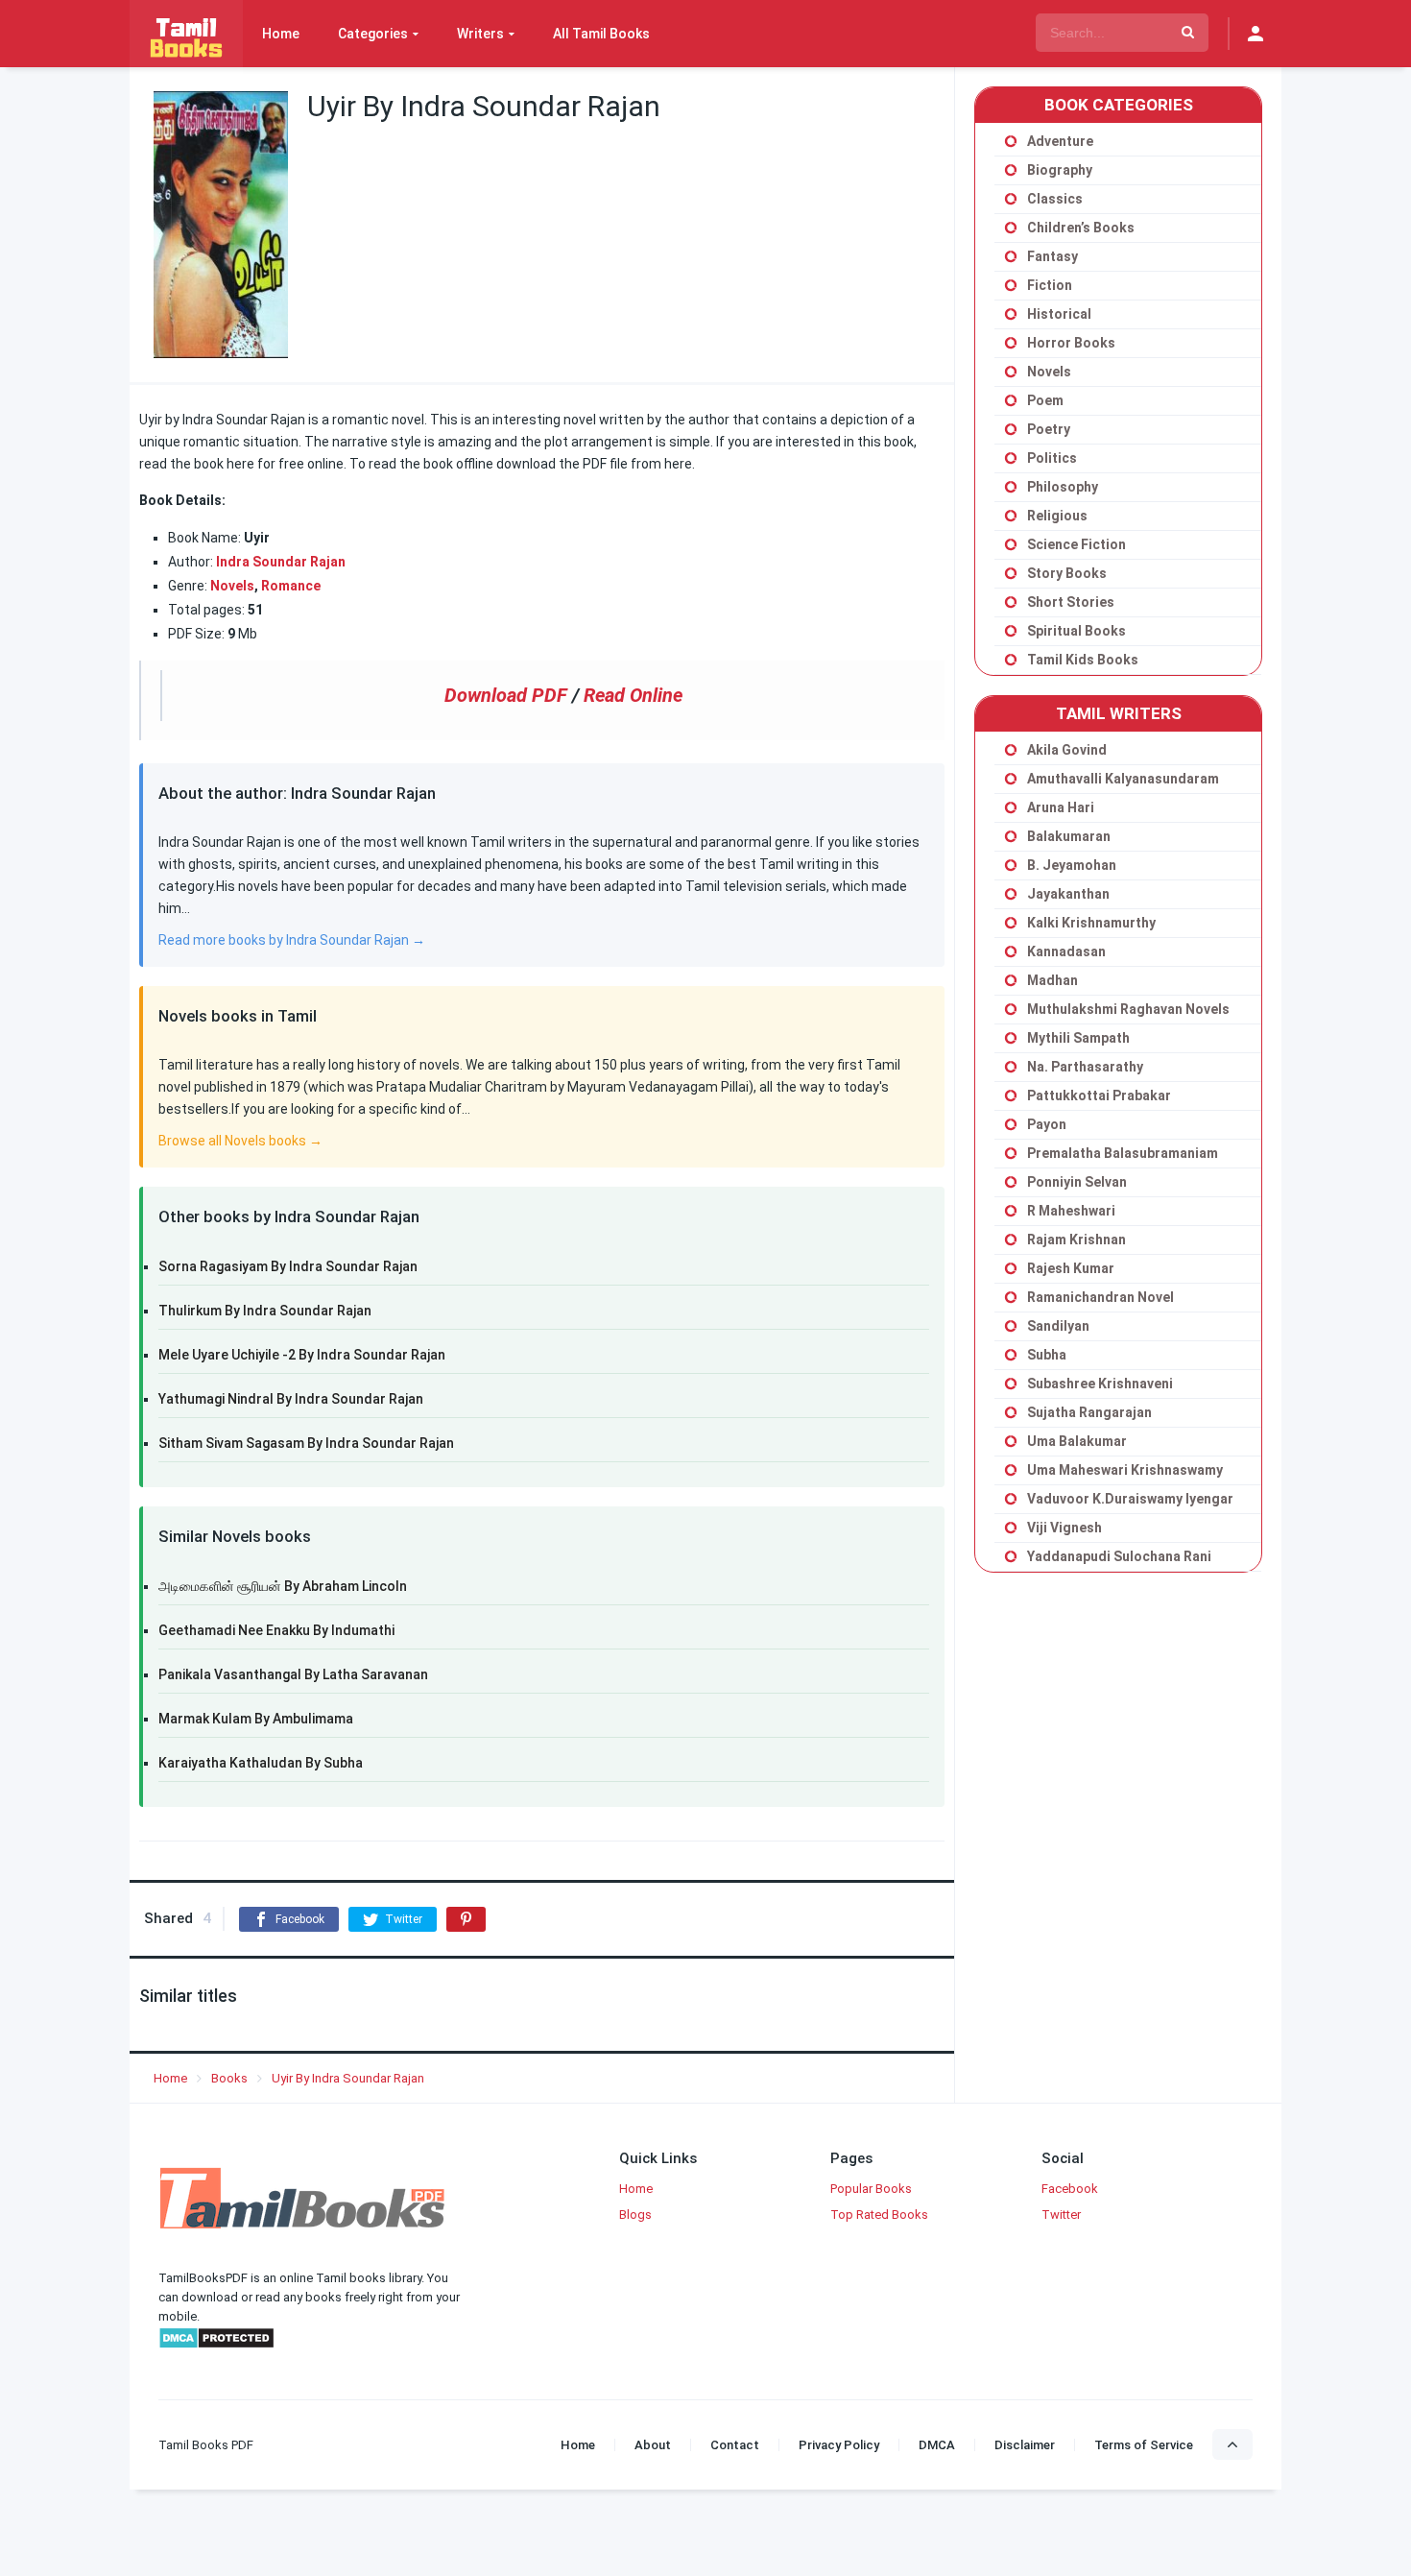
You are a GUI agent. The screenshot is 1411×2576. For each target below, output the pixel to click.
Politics (1052, 458)
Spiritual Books (1076, 631)
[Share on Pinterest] (466, 1919)
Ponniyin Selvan (1077, 1182)
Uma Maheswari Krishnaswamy (1125, 1470)
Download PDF (506, 695)
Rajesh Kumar (1071, 1268)
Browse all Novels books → (240, 1141)
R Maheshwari (1071, 1211)
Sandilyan (1058, 1326)
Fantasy (1052, 256)
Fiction (1050, 285)
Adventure (1060, 141)
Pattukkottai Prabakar (1099, 1095)
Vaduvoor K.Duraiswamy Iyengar (1130, 1499)
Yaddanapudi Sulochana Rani (1119, 1556)
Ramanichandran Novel (1100, 1297)
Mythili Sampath (1078, 1038)
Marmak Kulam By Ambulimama (256, 1719)
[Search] (1188, 33)
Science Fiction (1076, 544)
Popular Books (871, 2189)
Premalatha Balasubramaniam (1123, 1153)
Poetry (1049, 429)
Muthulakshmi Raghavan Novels (1128, 1009)
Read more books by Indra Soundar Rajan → (292, 940)
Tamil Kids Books (1083, 660)
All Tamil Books (601, 34)
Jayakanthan (1068, 894)
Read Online (633, 695)
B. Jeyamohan (1072, 865)
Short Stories (1071, 602)
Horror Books (1071, 343)
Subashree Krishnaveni (1100, 1384)
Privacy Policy (839, 2445)
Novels (232, 586)
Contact (735, 2445)
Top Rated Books (879, 2215)
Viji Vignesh (1064, 1528)
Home (281, 34)
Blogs (635, 2215)
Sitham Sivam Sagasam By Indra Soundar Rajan (306, 1443)
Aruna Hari (1061, 807)
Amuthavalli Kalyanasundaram (1123, 779)
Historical (1059, 314)
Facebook (1070, 2189)
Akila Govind (1067, 750)
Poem (1045, 400)
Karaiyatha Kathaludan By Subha (261, 1763)
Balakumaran (1069, 836)
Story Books (1067, 573)
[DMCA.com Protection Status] (216, 2345)
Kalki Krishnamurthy (1091, 923)
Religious (1057, 516)
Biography (1060, 170)
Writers (480, 34)
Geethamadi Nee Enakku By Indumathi (276, 1630)
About (653, 2445)
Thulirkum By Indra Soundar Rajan (265, 1311)
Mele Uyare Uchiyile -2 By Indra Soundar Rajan (302, 1355)
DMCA (937, 2445)
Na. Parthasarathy (1085, 1067)
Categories (373, 34)
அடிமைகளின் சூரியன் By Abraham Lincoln (283, 1586)
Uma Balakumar (1077, 1441)
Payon (1047, 1124)
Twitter (1061, 2215)
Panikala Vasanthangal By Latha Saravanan (293, 1674)
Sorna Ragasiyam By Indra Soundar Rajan (288, 1266)
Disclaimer (1025, 2445)
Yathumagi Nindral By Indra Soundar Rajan (291, 1399)
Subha (1047, 1355)
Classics (1055, 199)
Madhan (1052, 980)
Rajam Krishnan (1076, 1240)
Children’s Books (1081, 228)
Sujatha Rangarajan (1089, 1412)
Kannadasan (1066, 951)
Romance (291, 586)
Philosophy (1063, 487)
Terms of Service (1144, 2445)
